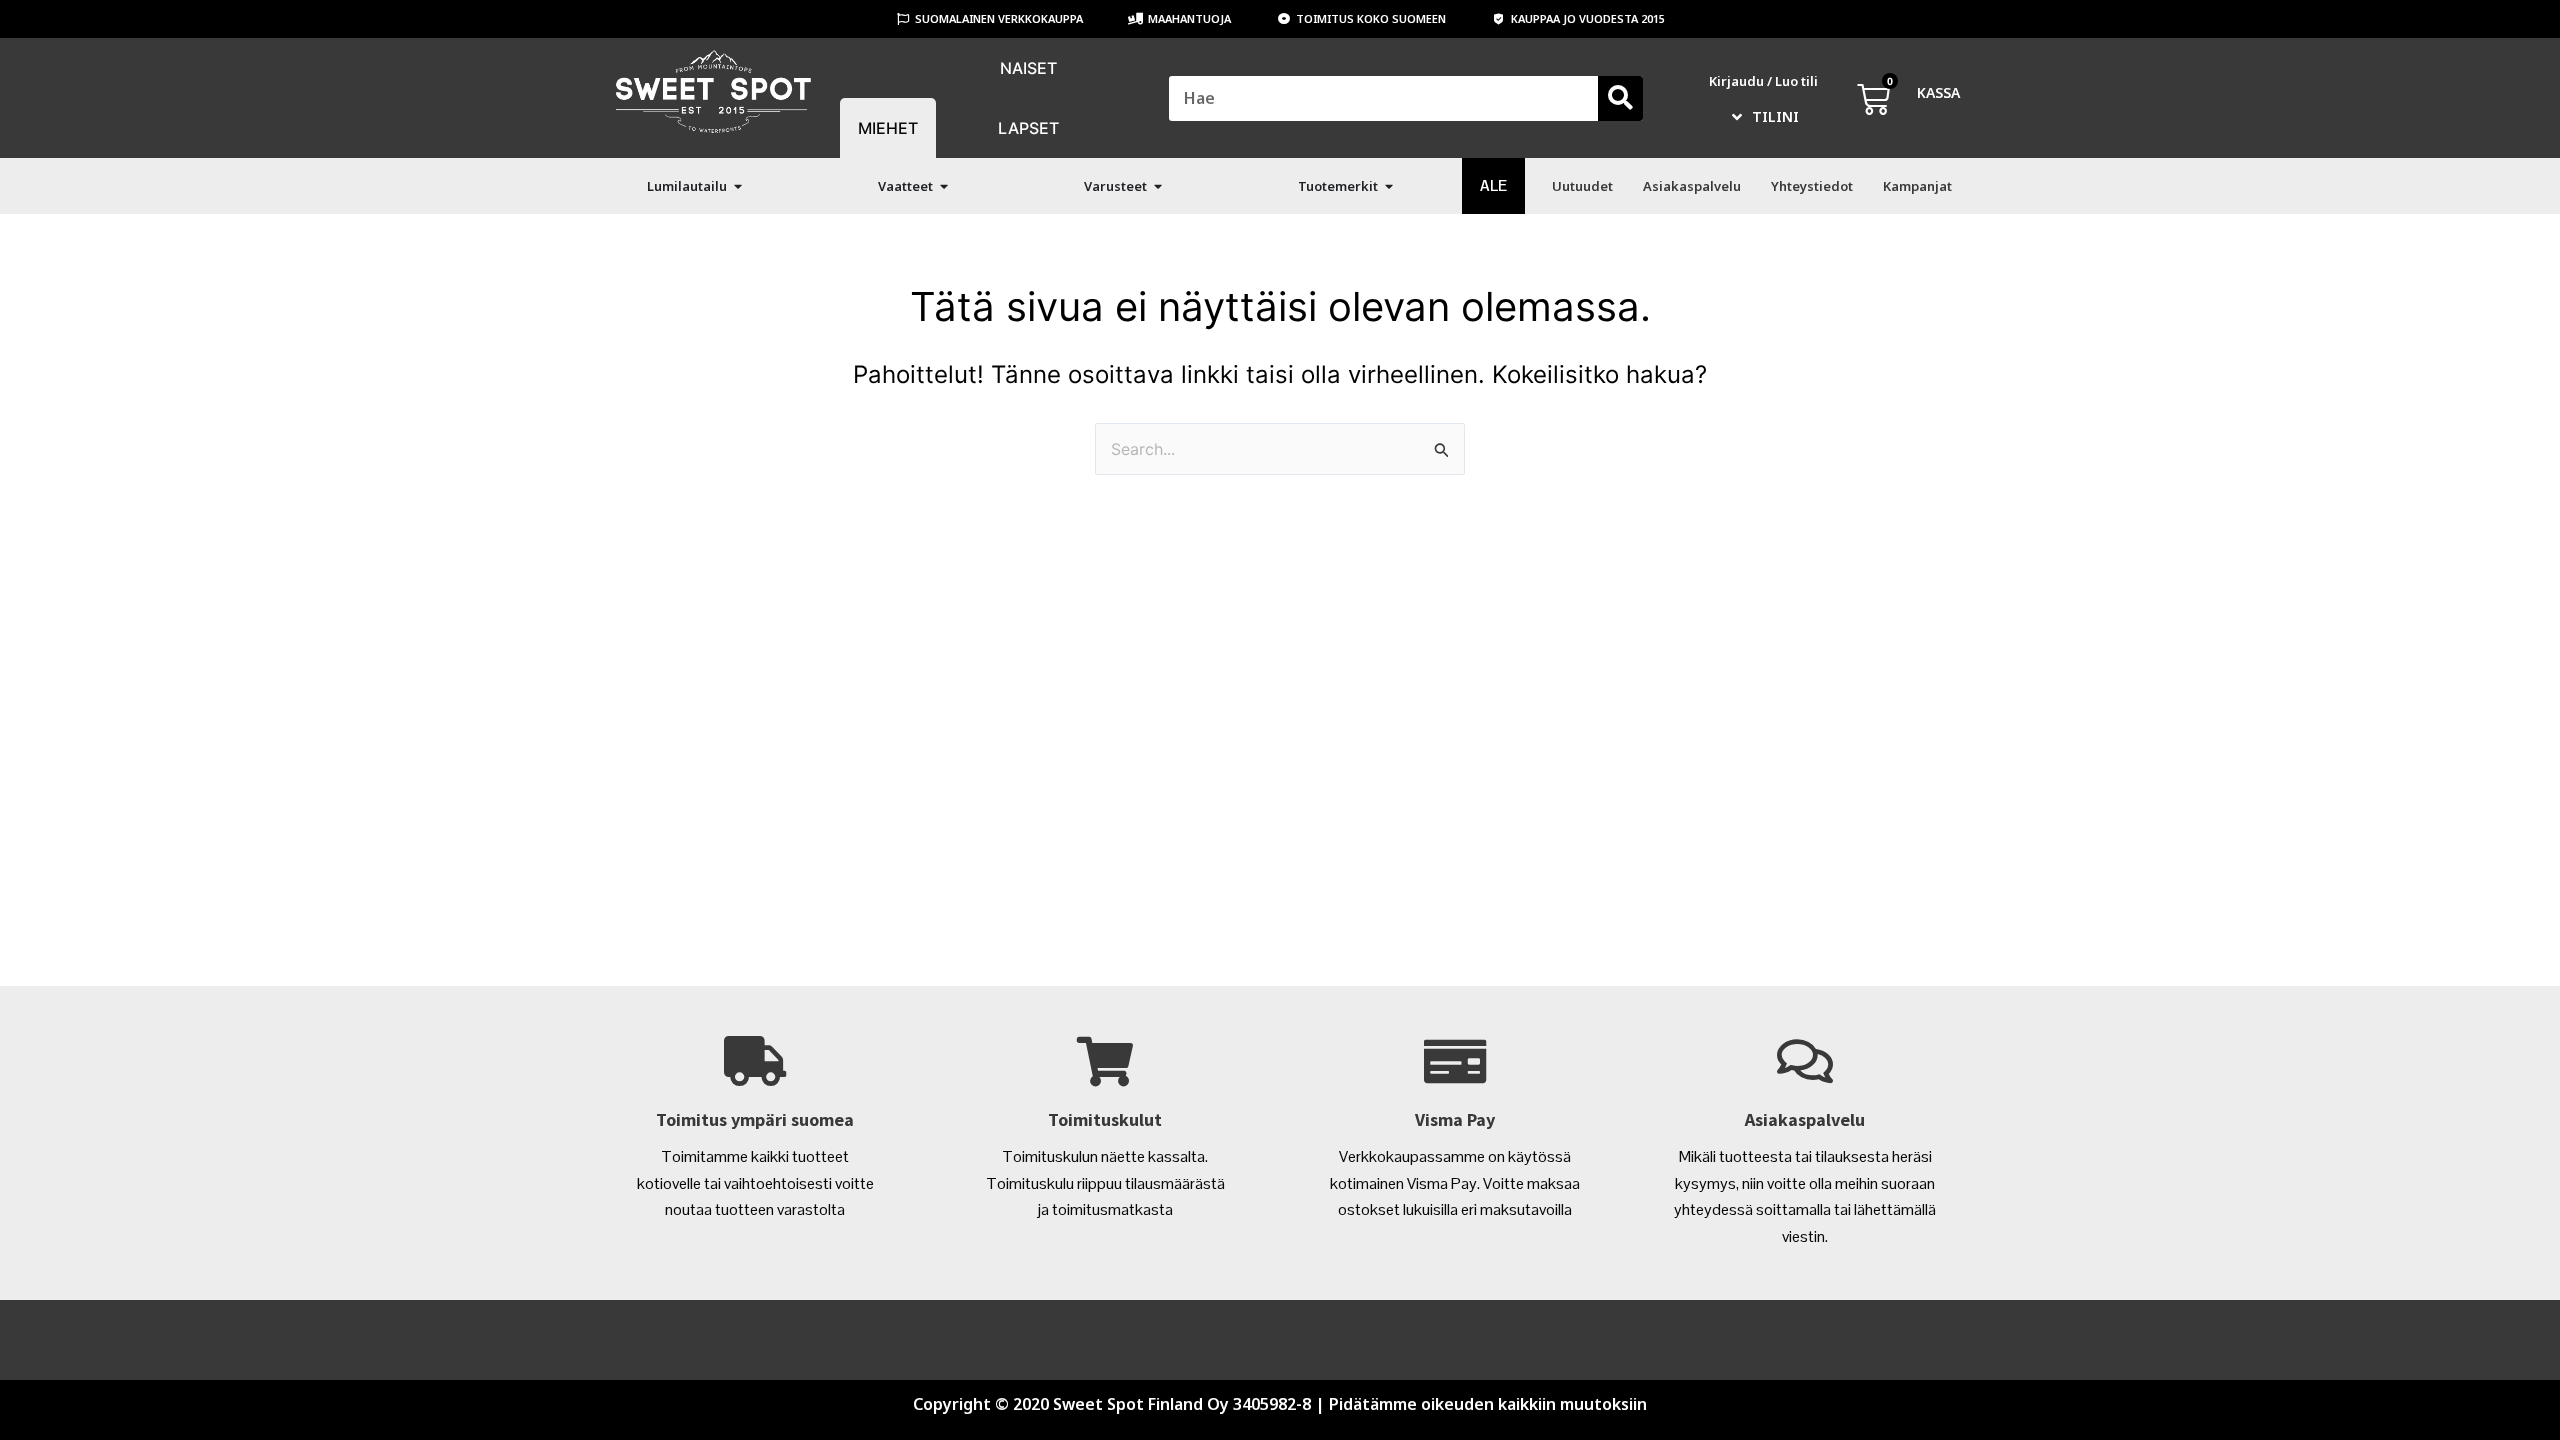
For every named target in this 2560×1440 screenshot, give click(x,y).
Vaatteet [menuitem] (905, 186)
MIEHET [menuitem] (888, 128)
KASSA (1938, 92)
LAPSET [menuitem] (1028, 128)
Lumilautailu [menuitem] (687, 186)
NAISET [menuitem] (1028, 68)
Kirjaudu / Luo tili (1763, 81)
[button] (738, 186)
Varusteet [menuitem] (1115, 186)
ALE (1493, 185)
